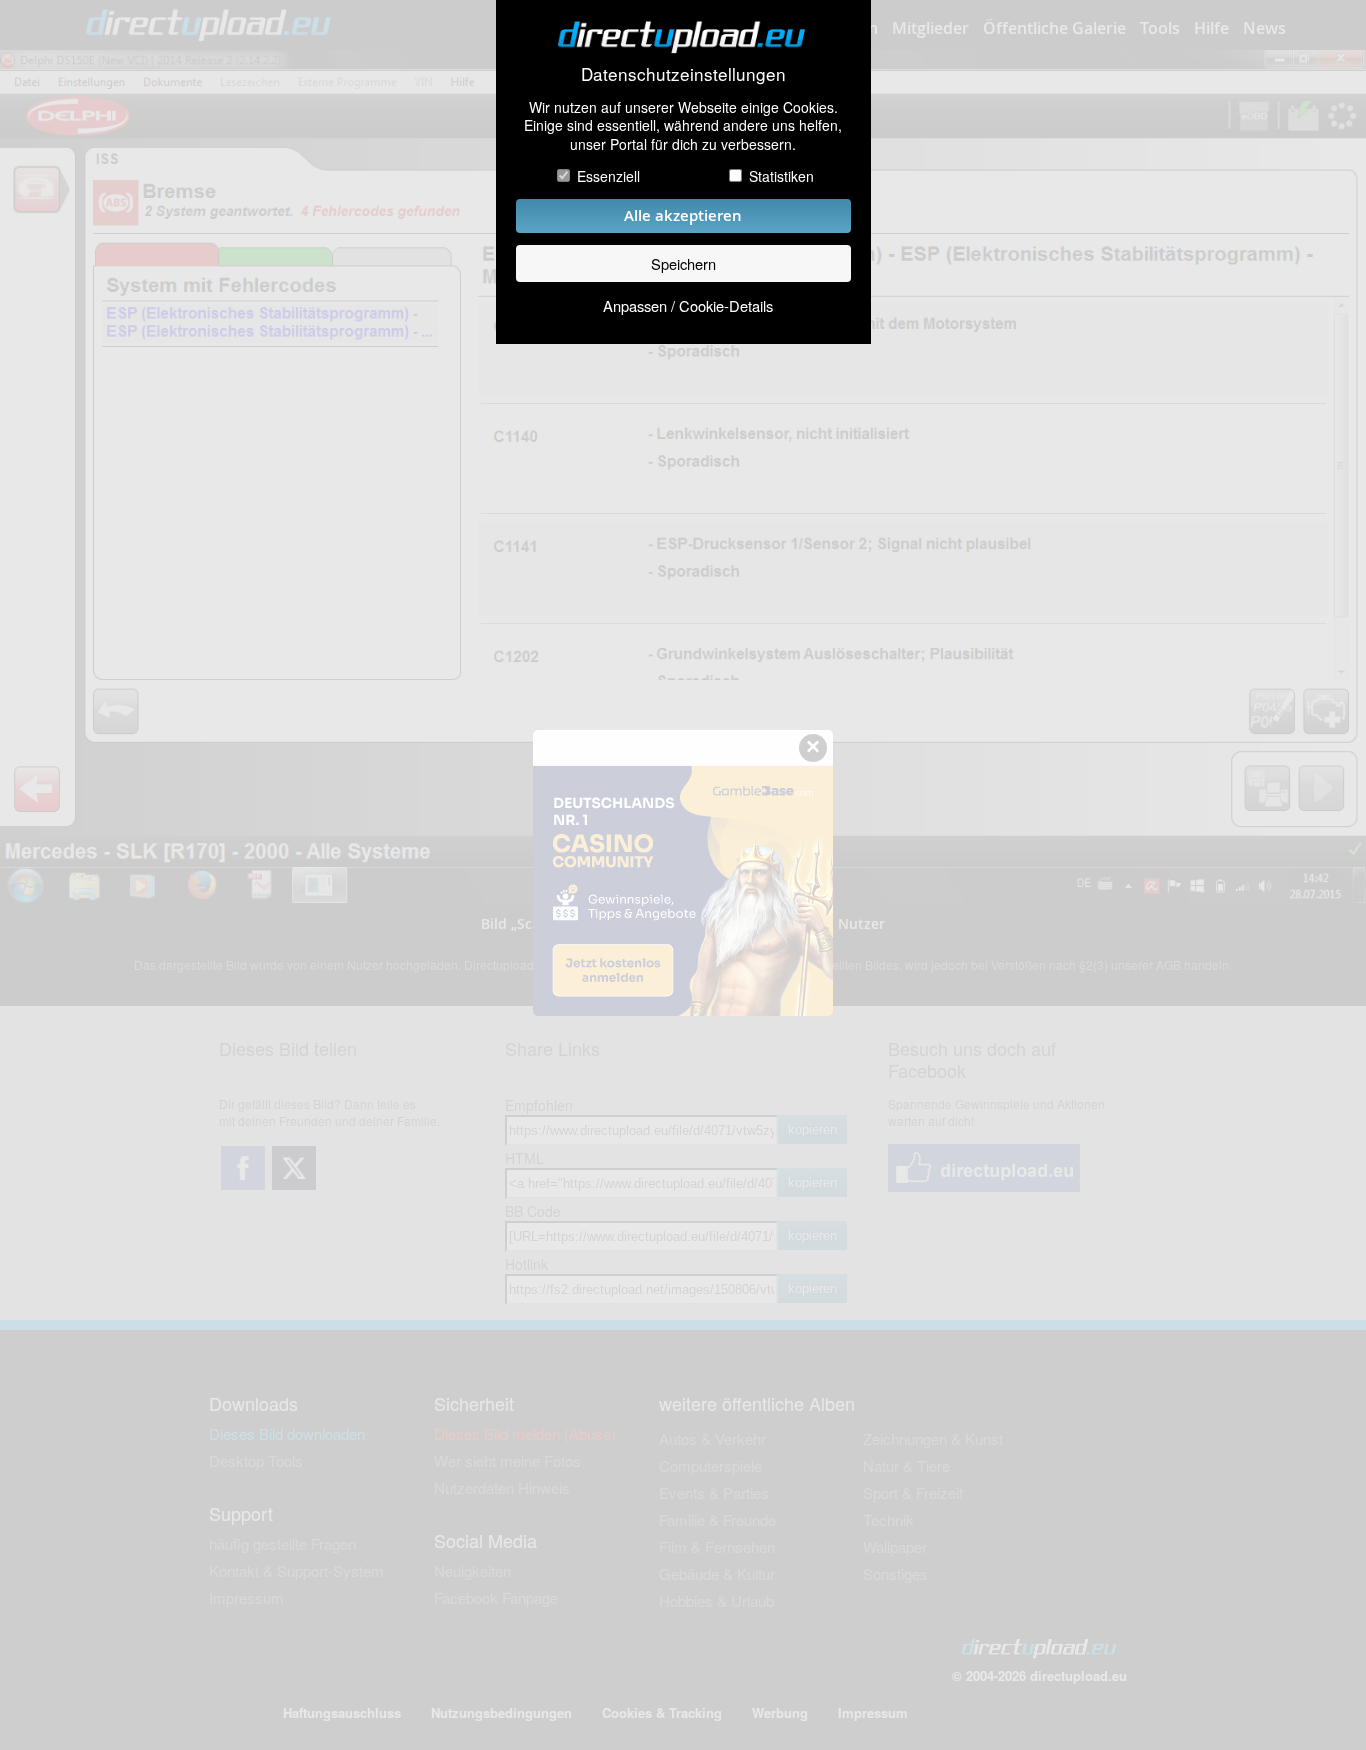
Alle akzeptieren (683, 215)
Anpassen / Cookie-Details (688, 305)
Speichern (683, 263)
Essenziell (608, 176)
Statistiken (781, 176)
